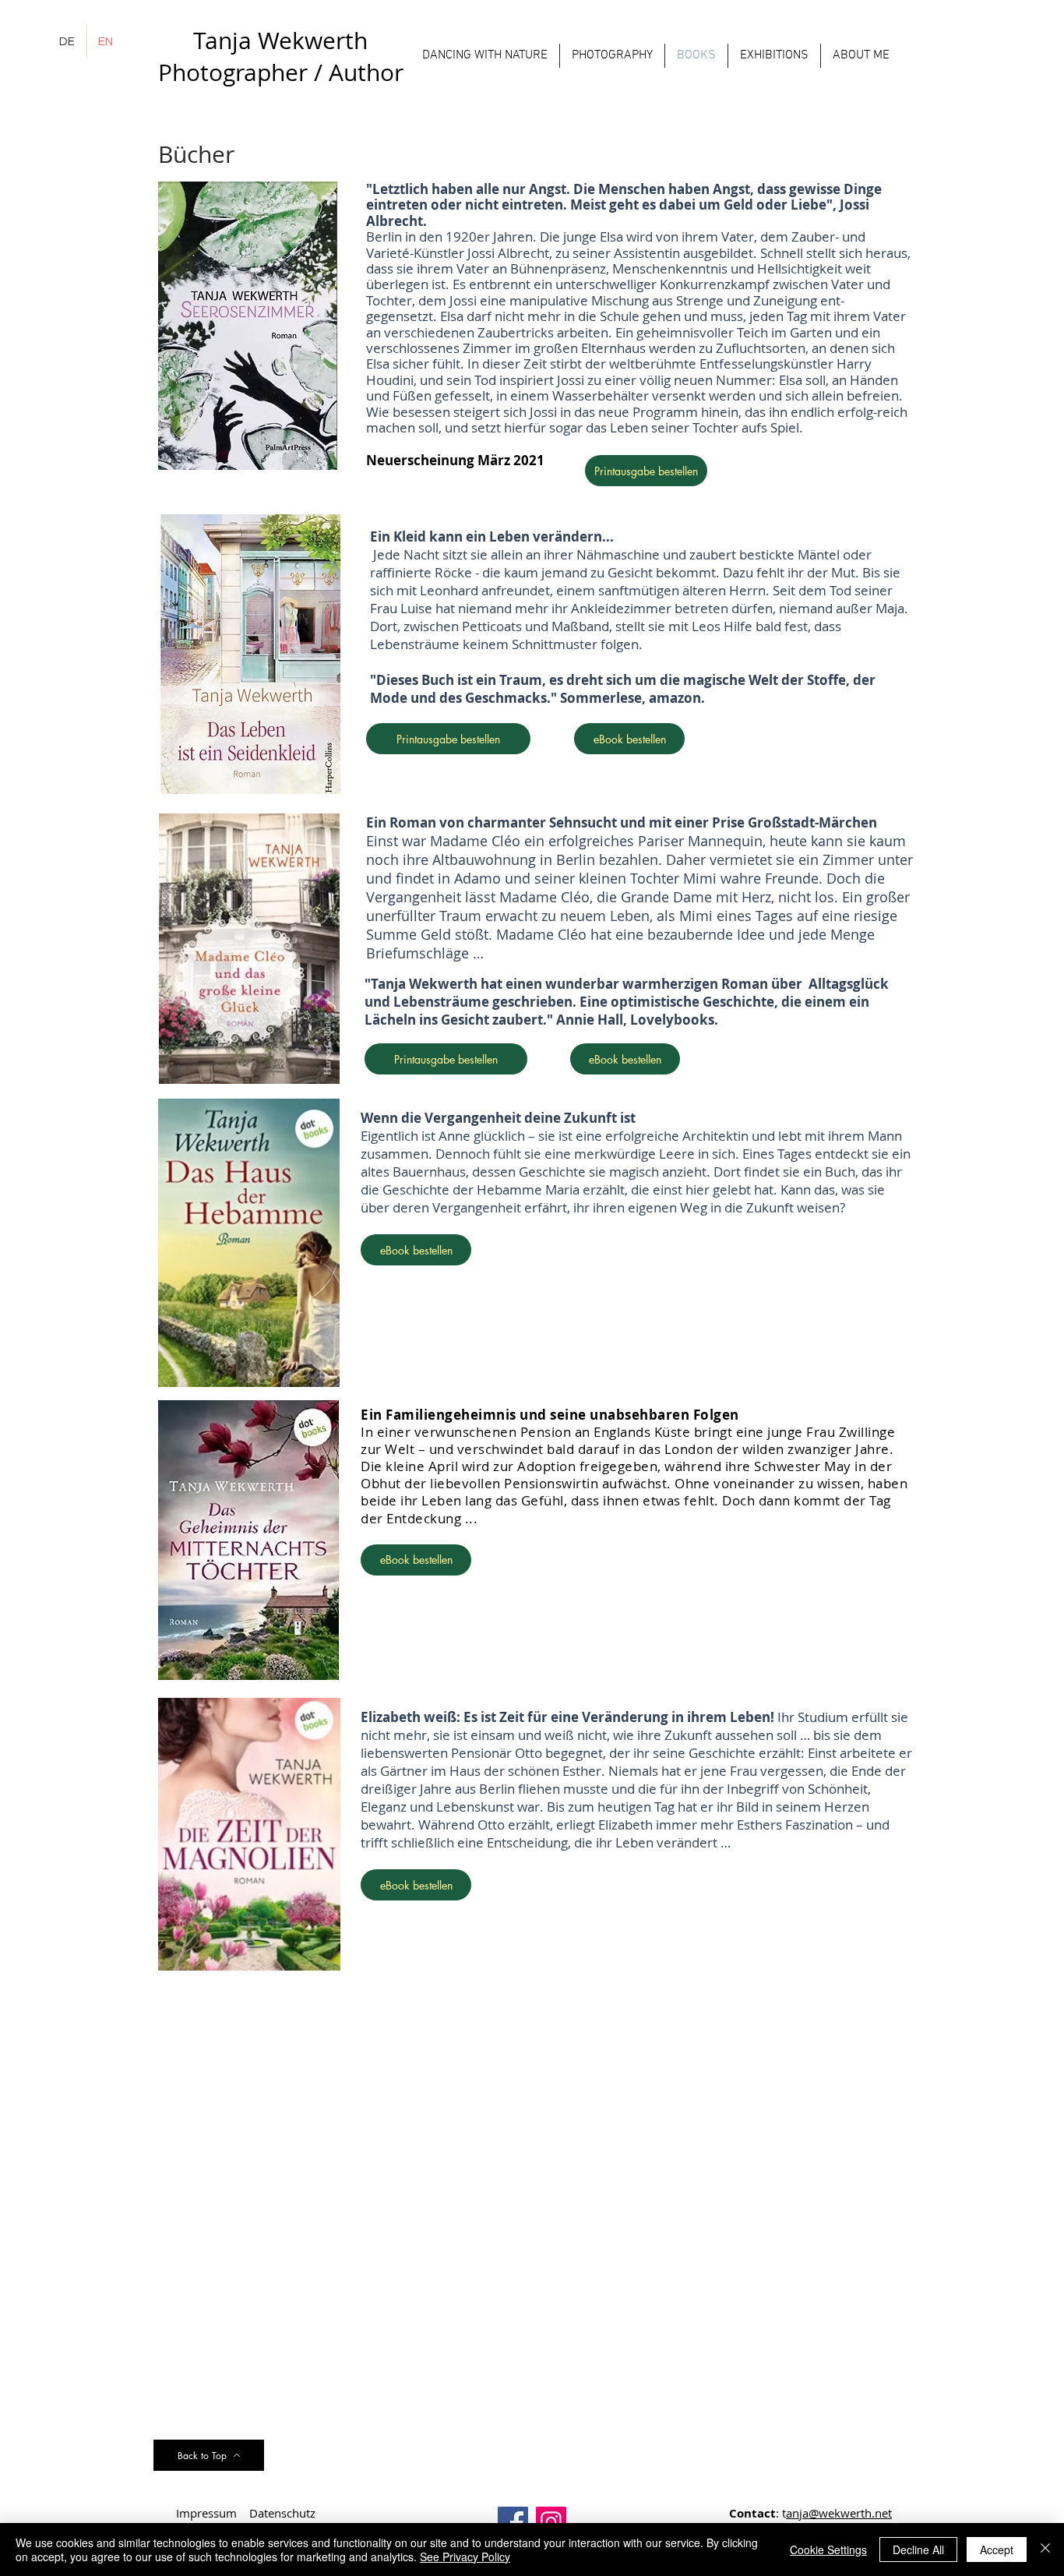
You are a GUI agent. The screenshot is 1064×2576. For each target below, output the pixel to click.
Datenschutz (282, 2513)
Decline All (918, 2550)
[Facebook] (513, 2522)
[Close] (1045, 2550)
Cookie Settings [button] (828, 2550)
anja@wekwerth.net (839, 2513)
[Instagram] (551, 2522)
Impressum (206, 2513)
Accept (997, 2550)
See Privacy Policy (465, 2557)
